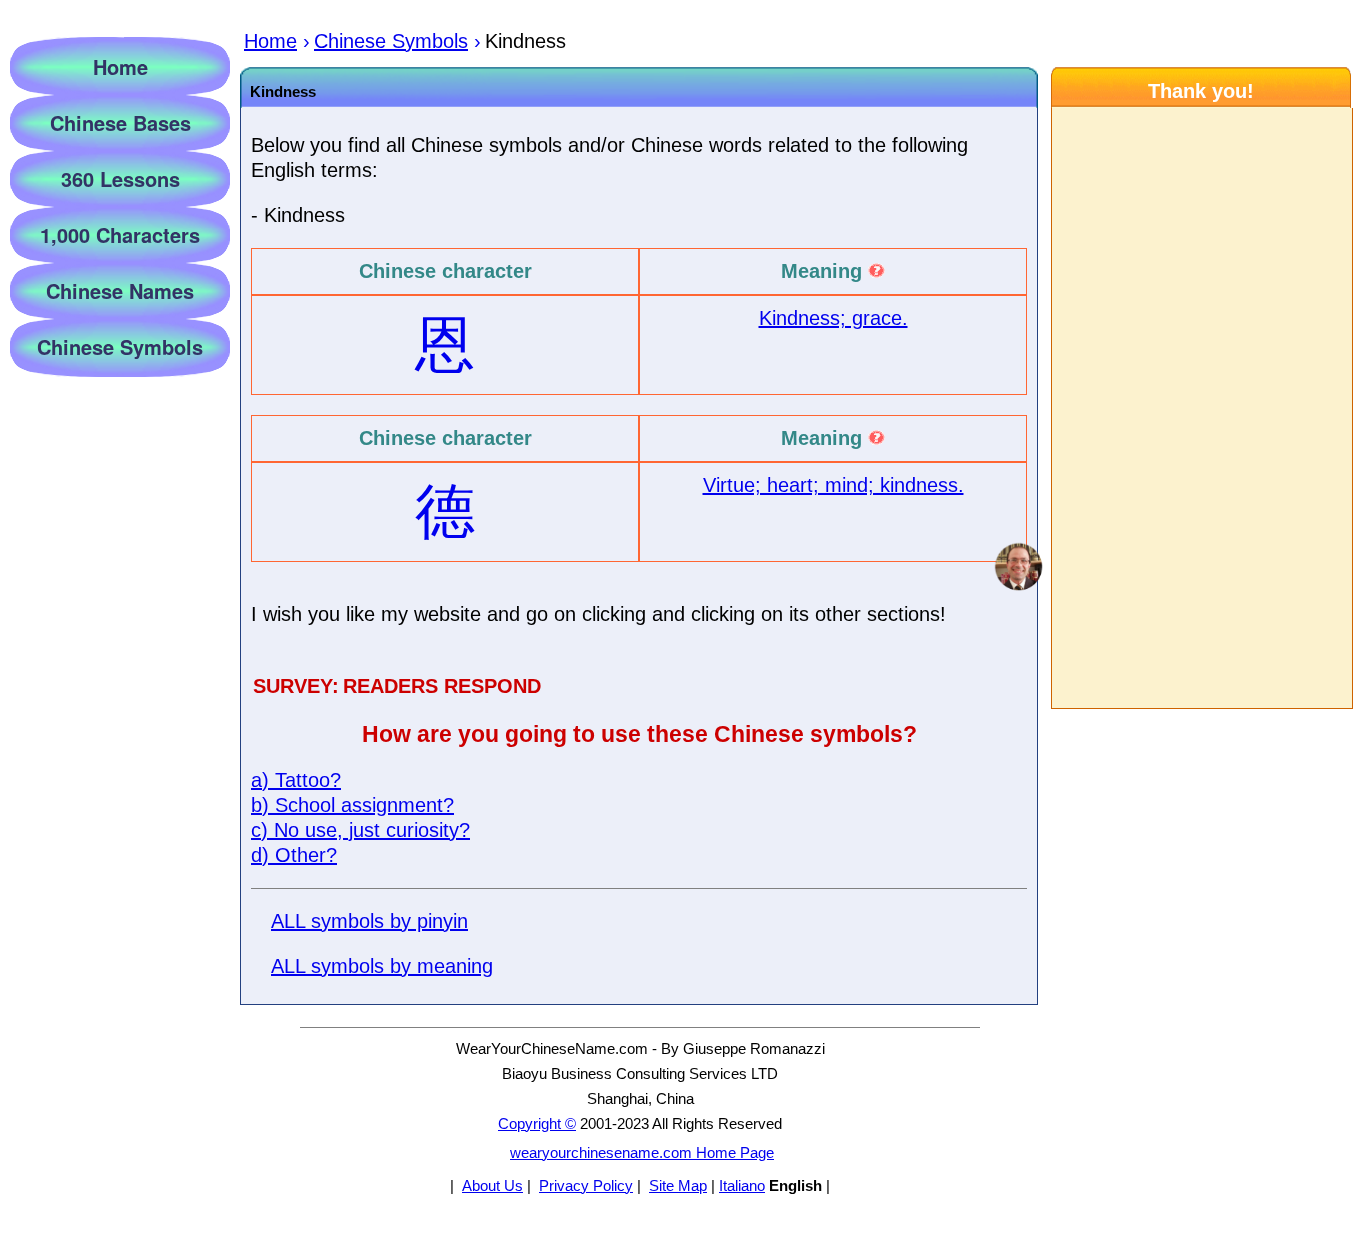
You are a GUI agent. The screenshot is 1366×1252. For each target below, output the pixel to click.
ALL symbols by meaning (382, 966)
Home (120, 66)
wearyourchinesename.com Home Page (642, 1152)
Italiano (742, 1185)
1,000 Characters (120, 234)
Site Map (678, 1185)
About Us (492, 1185)
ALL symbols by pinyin (369, 921)
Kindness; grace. (833, 318)
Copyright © (537, 1123)
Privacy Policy (586, 1185)
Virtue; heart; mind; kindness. (833, 485)
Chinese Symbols (120, 346)
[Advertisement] (1201, 408)
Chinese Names (120, 290)
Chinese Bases (120, 122)
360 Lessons (120, 178)
